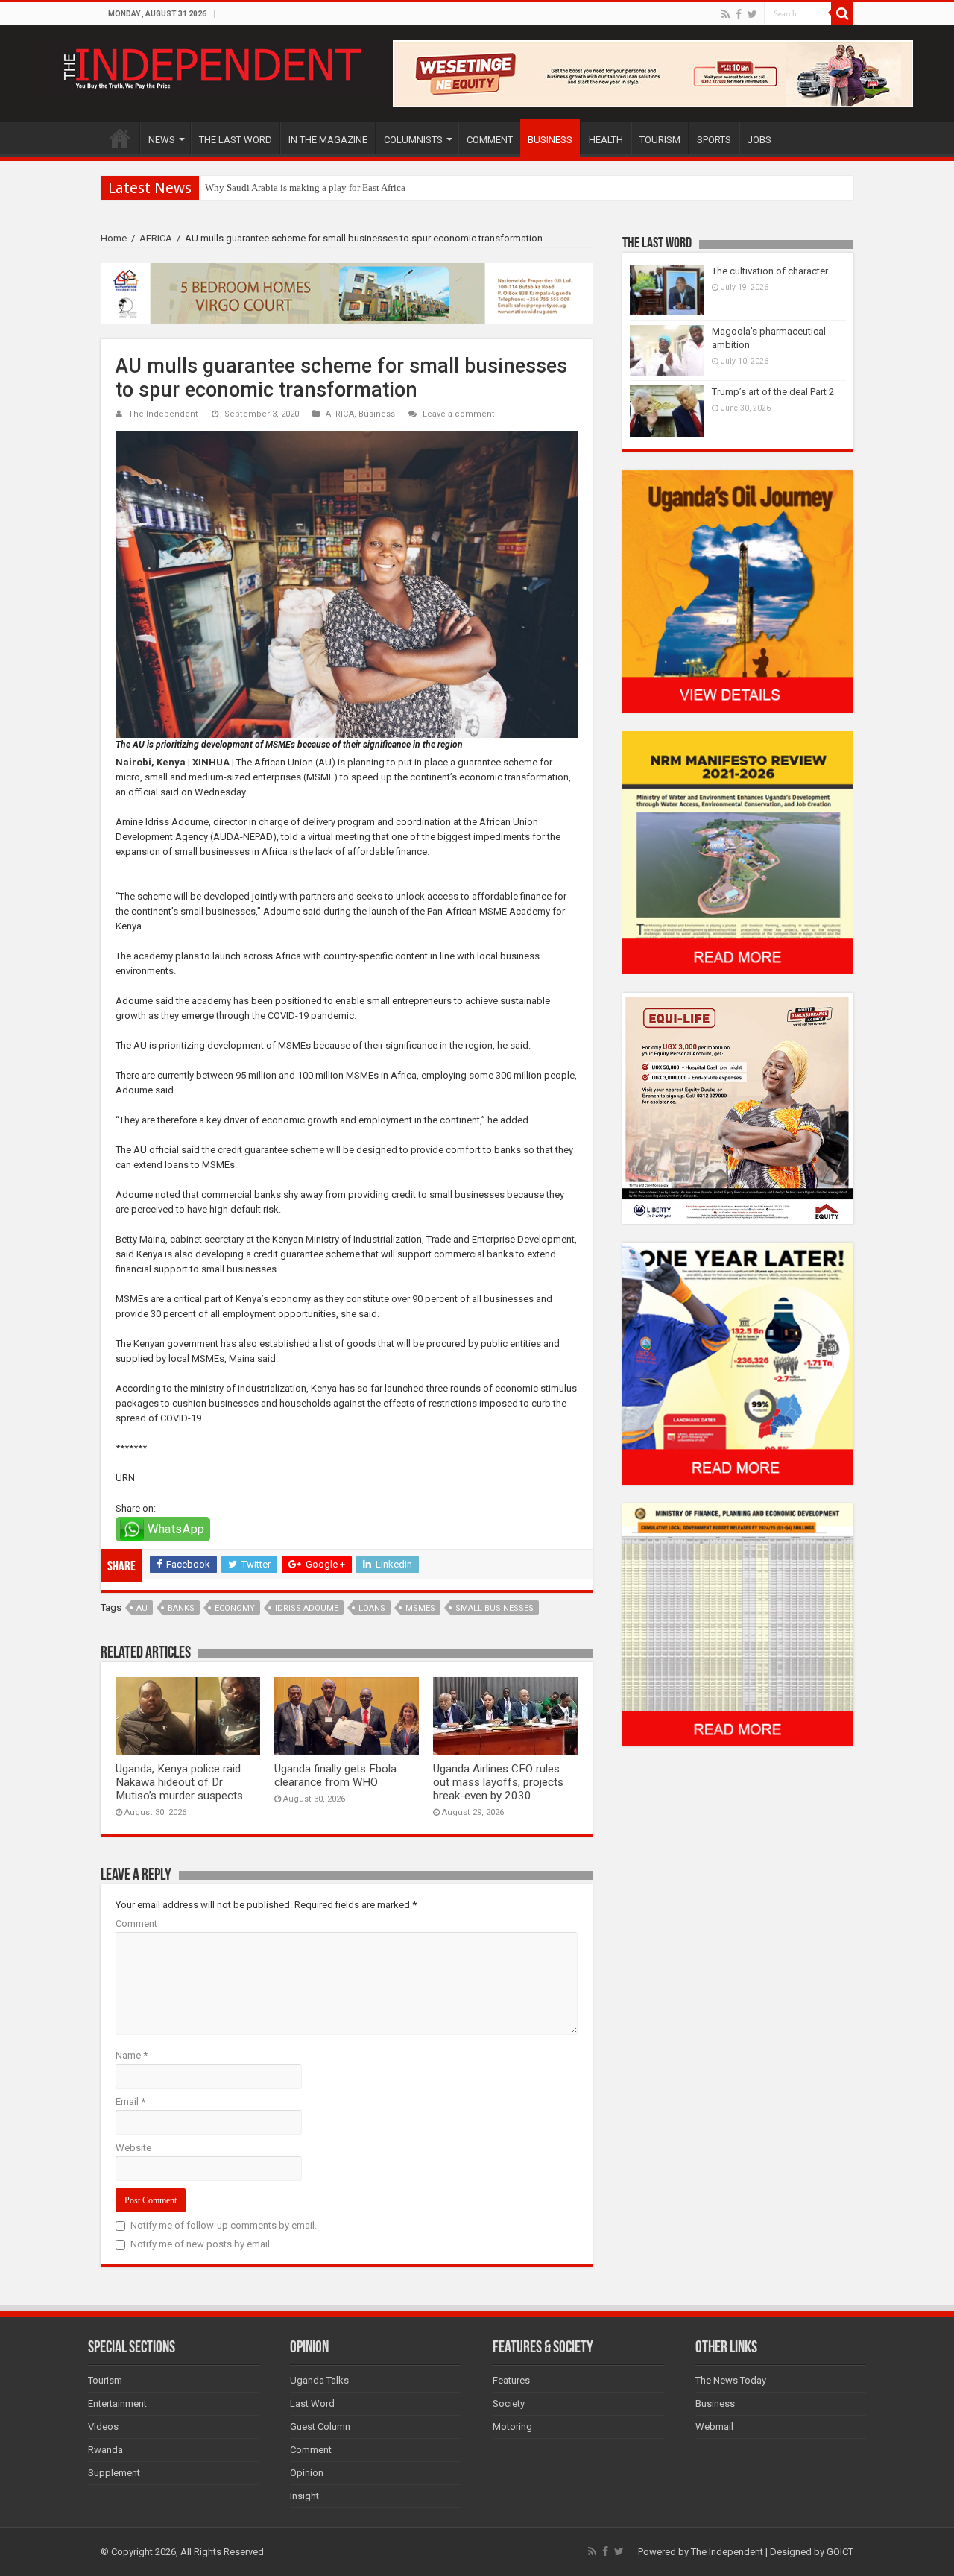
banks (181, 1608)
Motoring (512, 2427)
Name (132, 2055)
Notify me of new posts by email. (201, 2244)
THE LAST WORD (236, 140)
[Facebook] (739, 14)
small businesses (495, 1608)
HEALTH (606, 140)
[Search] (842, 13)
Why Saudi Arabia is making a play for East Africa (305, 187)
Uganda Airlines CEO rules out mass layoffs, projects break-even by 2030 (498, 1782)
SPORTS (714, 140)
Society (509, 2403)
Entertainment (117, 2403)
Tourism (105, 2380)
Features (511, 2380)
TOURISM (660, 140)
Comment (136, 1923)
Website (133, 2148)
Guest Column (320, 2427)
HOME (120, 138)
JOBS (759, 140)
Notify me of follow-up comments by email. (224, 2225)
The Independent (163, 414)
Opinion (307, 2473)
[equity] (738, 1107)
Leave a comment (459, 414)
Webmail (714, 2427)
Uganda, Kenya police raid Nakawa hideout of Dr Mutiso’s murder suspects (179, 1782)
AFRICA (156, 238)
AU (142, 1608)
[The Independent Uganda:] (211, 66)
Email (130, 2102)
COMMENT (490, 140)
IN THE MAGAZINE (328, 140)
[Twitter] (752, 14)
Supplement (114, 2473)
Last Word (312, 2403)
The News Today (731, 2380)
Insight (304, 2496)
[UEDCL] (738, 1363)
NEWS (162, 140)
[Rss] (726, 14)
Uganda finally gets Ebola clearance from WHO (335, 1775)
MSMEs (420, 1608)
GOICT (840, 2552)
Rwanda (105, 2450)
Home (114, 238)
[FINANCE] (738, 1625)
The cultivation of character (770, 271)
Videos (103, 2427)
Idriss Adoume (307, 1608)
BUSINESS (550, 140)
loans (372, 1608)
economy (235, 1608)
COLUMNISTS (413, 140)
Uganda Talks (319, 2380)
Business (377, 414)
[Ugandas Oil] (738, 591)
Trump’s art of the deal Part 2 (773, 392)
